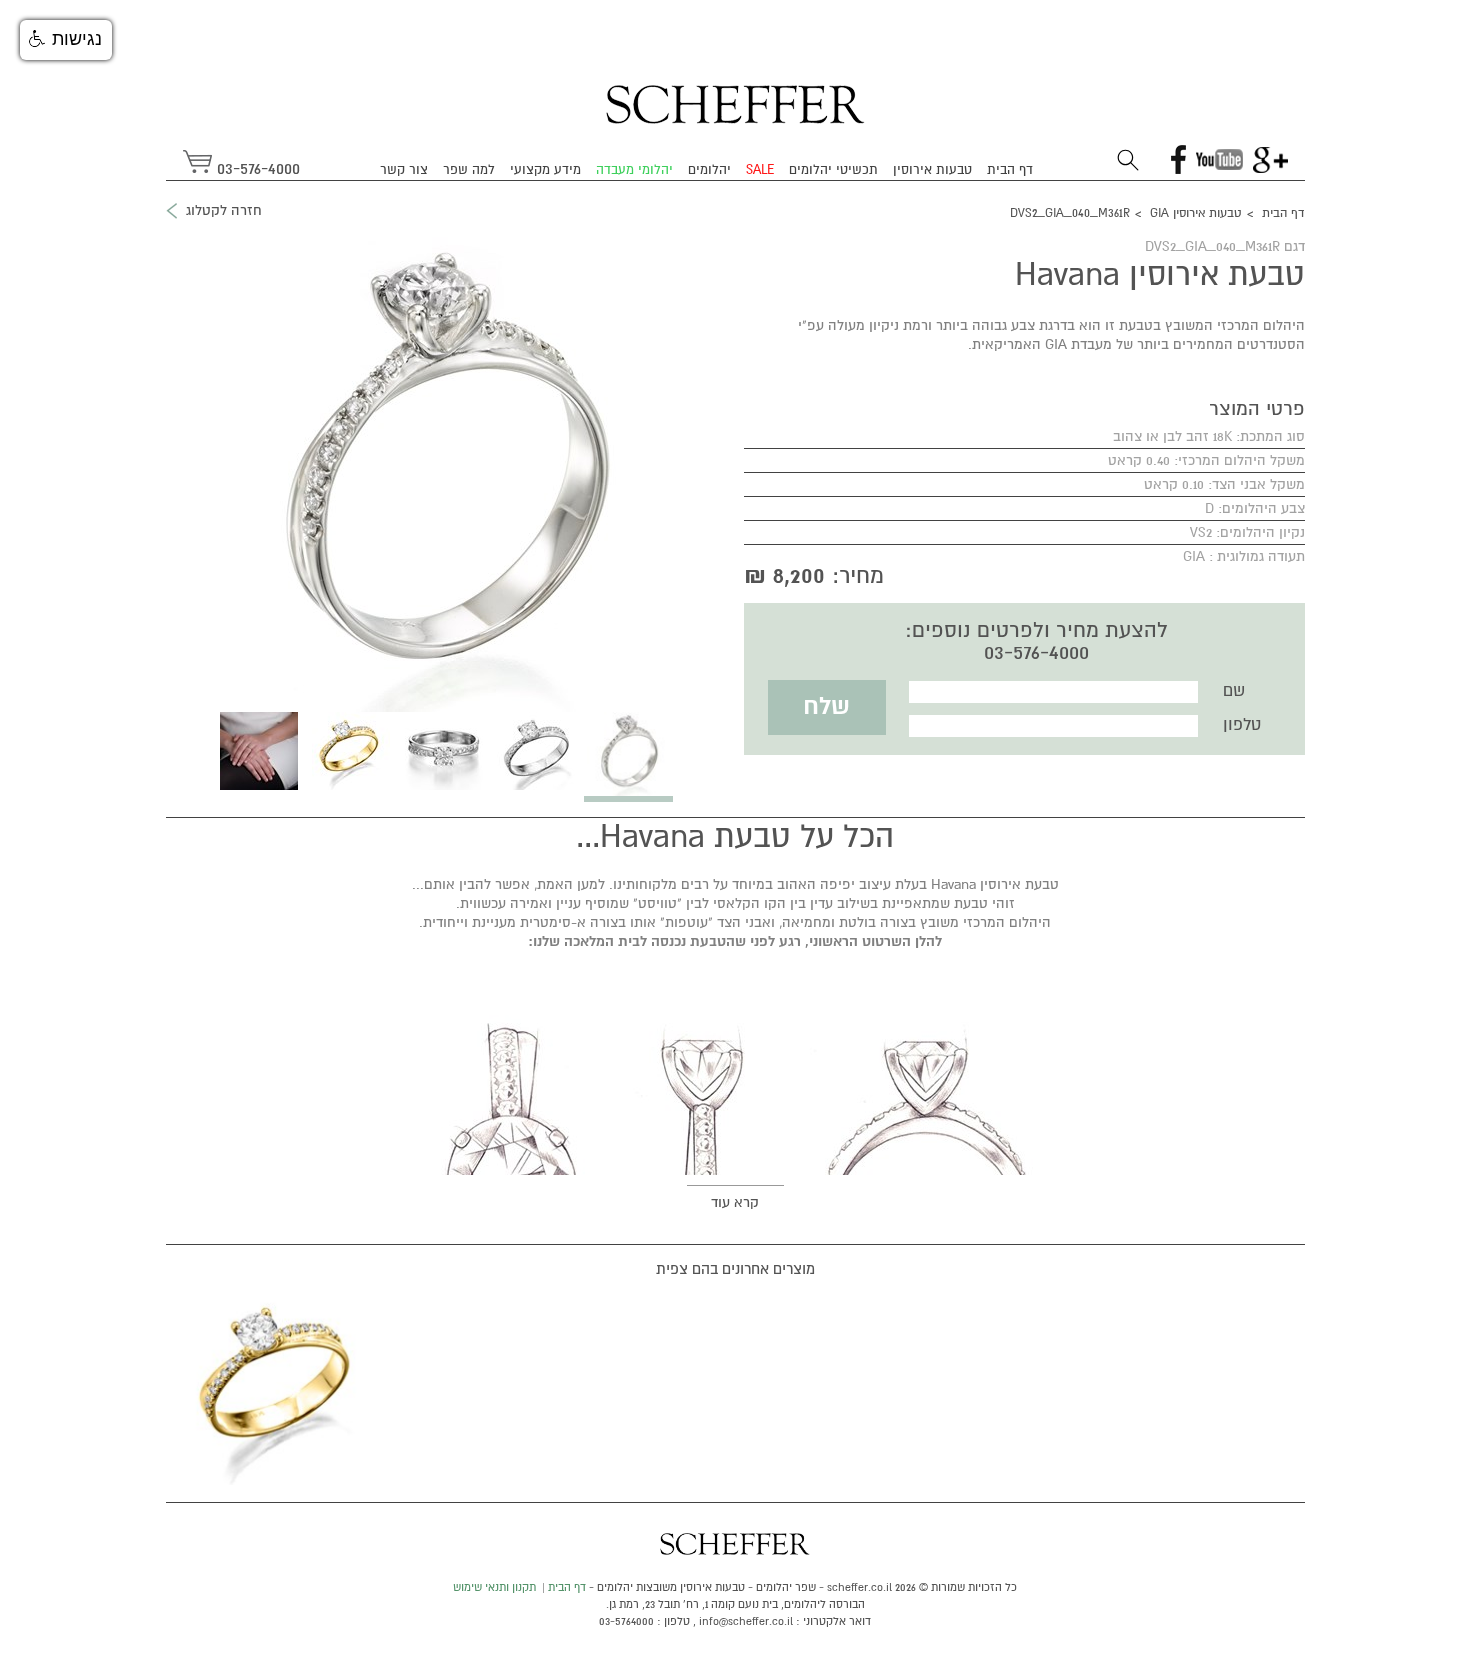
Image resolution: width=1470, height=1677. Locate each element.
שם (1234, 691)
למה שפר (469, 170)
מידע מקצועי (545, 170)
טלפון (1242, 725)
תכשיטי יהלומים (833, 170)
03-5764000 (626, 1621)
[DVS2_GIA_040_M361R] (280, 1387)
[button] (66, 40)
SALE (760, 170)
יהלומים (709, 170)
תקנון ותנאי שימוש (494, 1587)
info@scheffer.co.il (746, 1621)
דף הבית (1010, 170)
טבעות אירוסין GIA (1196, 213)
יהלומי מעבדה (634, 170)
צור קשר (404, 170)
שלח (826, 706)
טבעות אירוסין (932, 170)
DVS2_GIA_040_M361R (1070, 213)
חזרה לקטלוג (224, 211)
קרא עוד (735, 1202)
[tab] (628, 757)
